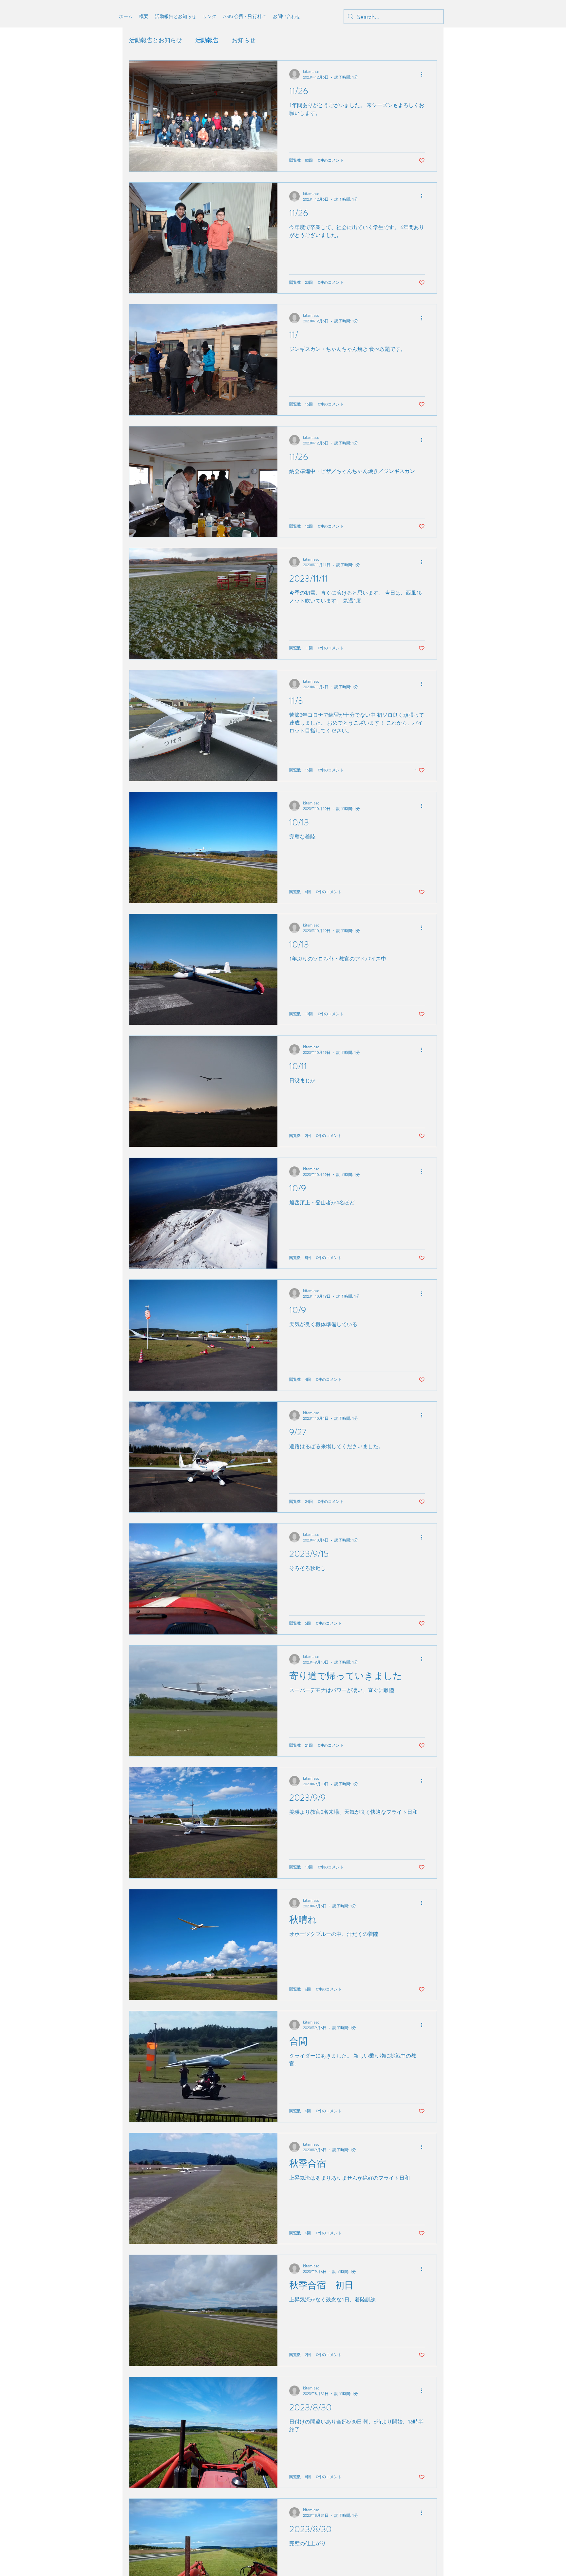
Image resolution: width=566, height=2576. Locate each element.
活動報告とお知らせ (156, 40)
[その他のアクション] (424, 74)
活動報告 (207, 40)
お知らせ (244, 40)
